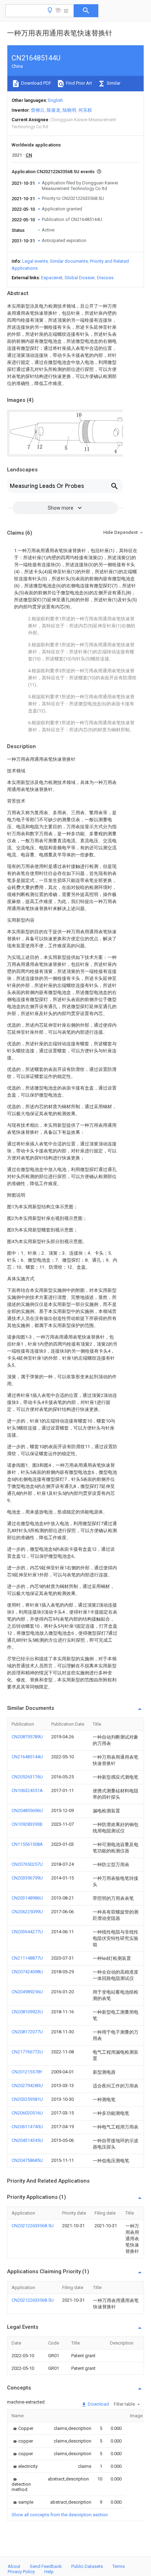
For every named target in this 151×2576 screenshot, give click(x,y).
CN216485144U (27, 1757)
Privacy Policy (21, 2572)
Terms (119, 2566)
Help (49, 2572)
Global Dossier (80, 278)
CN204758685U (27, 2160)
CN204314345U (27, 2140)
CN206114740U (27, 2127)
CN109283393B (27, 1824)
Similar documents (69, 261)
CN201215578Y (27, 2072)
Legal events (35, 261)
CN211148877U (27, 1958)
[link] (22, 2428)
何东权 (85, 110)
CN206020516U (27, 2113)
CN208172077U (27, 2032)
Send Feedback (46, 2566)
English (55, 100)
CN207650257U (27, 1864)
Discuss (105, 278)
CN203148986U (27, 1898)
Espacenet (52, 278)
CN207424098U (27, 1972)
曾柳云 (38, 110)
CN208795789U (27, 1737)
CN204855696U (27, 1810)
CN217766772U (27, 2052)
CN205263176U (27, 1777)
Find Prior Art (78, 83)
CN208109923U (27, 2012)
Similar (113, 83)
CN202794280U (27, 2085)
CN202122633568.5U (33, 2226)
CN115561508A (27, 1844)
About (14, 2566)
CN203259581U (27, 2099)
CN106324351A (27, 1790)
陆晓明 (69, 110)
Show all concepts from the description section (60, 2515)
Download (98, 2404)
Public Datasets (87, 2566)
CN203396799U (27, 1878)
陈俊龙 (54, 110)
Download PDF (36, 83)
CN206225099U (27, 1912)
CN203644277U (27, 1932)
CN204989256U (27, 1992)
